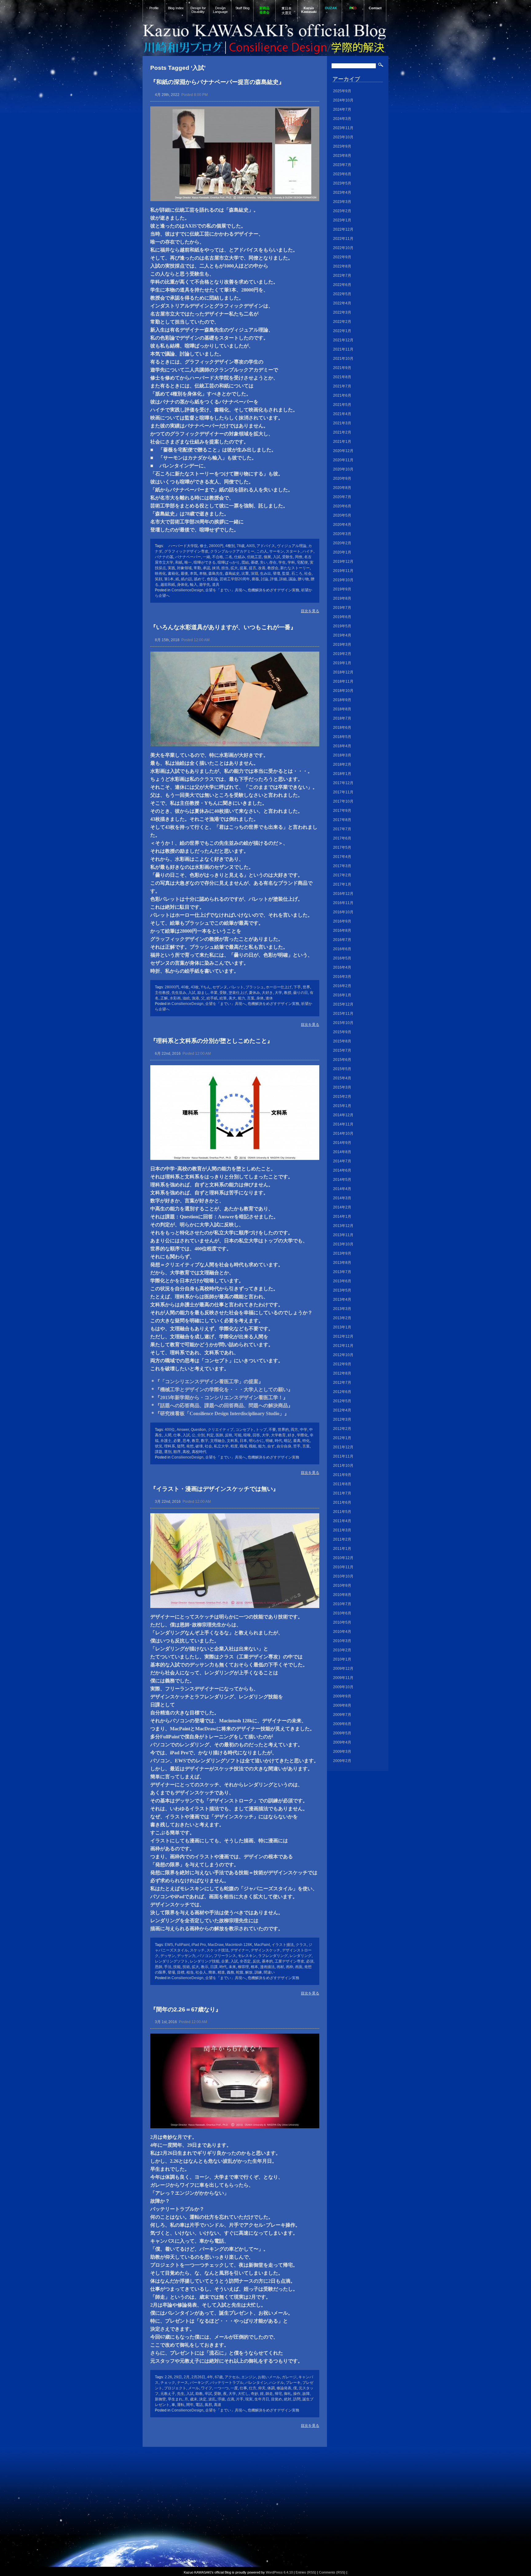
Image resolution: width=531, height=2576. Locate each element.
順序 (177, 1452)
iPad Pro (199, 1945)
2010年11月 (343, 1567)
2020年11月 (343, 460)
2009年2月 (342, 1761)
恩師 (159, 1967)
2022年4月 (342, 303)
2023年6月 (342, 174)
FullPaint (182, 1945)
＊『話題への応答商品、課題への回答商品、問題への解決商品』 (222, 1405)
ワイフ (206, 2388)
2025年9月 (342, 91)
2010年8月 (342, 1595)
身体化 (183, 585)
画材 (280, 1967)
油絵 (186, 998)
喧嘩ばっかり (229, 562)
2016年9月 (342, 921)
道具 (216, 585)
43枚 (195, 987)
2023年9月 (342, 146)
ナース (183, 2383)
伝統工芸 (254, 557)
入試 (277, 557)
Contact (375, 8)
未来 (232, 1967)
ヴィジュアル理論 (292, 546)
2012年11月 (343, 1346)
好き (291, 1435)
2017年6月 (342, 838)
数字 (205, 1441)
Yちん (206, 987)
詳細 (283, 579)
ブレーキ (293, 2383)
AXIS (251, 546)
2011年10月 (343, 1466)
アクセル (232, 2377)
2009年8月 (342, 1705)
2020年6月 (342, 506)
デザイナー (240, 1950)
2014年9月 (342, 1143)
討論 (265, 579)
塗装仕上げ (238, 993)
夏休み (254, 993)
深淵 (254, 574)
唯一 (188, 562)
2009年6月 (342, 1724)
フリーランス (225, 1956)
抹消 (216, 568)
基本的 (267, 1961)
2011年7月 (342, 1493)
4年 (210, 2377)
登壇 (277, 574)
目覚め (277, 2399)
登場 (171, 1972)
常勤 (197, 568)
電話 (199, 2405)
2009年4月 (342, 1742)
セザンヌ (220, 987)
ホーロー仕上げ (279, 987)
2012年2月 (342, 1429)
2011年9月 (342, 1475)
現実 (249, 2399)
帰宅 (278, 2394)
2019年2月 (342, 654)
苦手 (297, 1446)
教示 (205, 1967)
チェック (168, 2383)
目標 (181, 1972)
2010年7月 (342, 1604)
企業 (225, 1961)
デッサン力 (186, 1956)
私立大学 (221, 1446)
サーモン (277, 551)
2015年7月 (342, 1050)
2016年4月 (342, 967)
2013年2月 (342, 1318)
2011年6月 (342, 1502)
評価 (274, 579)
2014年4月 (342, 1189)
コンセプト (245, 1430)
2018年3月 (342, 755)
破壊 (199, 1446)
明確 (269, 1441)
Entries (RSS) (306, 2572)
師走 (269, 2394)
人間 (168, 1435)
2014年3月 (342, 1198)
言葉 (251, 998)
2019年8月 (342, 598)
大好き (267, 993)
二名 (229, 557)
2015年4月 (342, 1078)
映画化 (160, 574)
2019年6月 (342, 617)
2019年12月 (343, 562)
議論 (292, 579)
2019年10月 (343, 580)
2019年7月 (342, 608)
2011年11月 (343, 1456)
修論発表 (284, 2388)
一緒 (206, 557)
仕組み (240, 557)
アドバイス (266, 546)
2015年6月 (342, 1060)
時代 (278, 1441)
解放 (249, 1972)
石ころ (297, 574)
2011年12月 (343, 1447)
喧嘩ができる (205, 562)
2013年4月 (342, 1300)
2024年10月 (343, 100)
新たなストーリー (295, 568)
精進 (221, 1972)
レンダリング (301, 1956)
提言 (253, 568)
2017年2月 (342, 875)
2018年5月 (342, 737)
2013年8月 (342, 1263)
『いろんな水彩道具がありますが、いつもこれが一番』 (223, 627)
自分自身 (284, 1446)
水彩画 (175, 998)
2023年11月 (343, 128)
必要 (177, 1441)
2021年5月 (342, 405)
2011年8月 (342, 1484)
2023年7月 (342, 165)
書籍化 (173, 574)
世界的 (283, 1430)
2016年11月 (343, 903)
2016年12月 (343, 894)
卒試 (208, 2394)
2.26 (168, 2377)
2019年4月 (342, 635)
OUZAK (331, 8)
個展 (267, 557)
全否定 (245, 1961)
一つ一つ (221, 2388)
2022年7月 (342, 276)
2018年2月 (342, 764)
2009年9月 (342, 1696)
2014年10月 (343, 1133)
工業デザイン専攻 (289, 1961)
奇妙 (254, 2394)
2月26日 (198, 2377)
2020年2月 (342, 543)
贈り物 (303, 579)
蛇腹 (240, 1972)
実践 (171, 568)
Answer (183, 1430)
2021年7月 (342, 386)
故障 (306, 2394)
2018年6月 (342, 728)
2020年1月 (342, 552)
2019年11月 (343, 571)
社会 (308, 574)
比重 (245, 574)
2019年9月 (342, 589)
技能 (177, 1967)
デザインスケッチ (265, 1950)
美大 (232, 998)
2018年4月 (342, 746)
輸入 (194, 585)
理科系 (170, 1446)
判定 (210, 1435)
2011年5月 (342, 1512)
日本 (243, 1441)
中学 (304, 1430)
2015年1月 (342, 1106)
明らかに (256, 1441)
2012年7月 (342, 1383)
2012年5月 (342, 1401)
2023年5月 (342, 183)
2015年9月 (342, 1032)
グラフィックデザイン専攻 (186, 551)
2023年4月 (342, 193)
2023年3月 (342, 202)
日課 (214, 1967)
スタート (293, 551)
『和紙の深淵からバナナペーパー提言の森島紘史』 (217, 82)
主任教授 (162, 993)
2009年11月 (343, 1678)
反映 (229, 1435)
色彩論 (212, 579)
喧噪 (247, 1435)
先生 (181, 2394)
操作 (297, 2394)
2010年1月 (342, 1659)
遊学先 (205, 585)
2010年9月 (342, 1586)
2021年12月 (343, 340)
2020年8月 (342, 488)
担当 (225, 568)
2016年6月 (342, 949)
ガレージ (289, 2377)
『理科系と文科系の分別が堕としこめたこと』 (212, 1041)
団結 (245, 562)
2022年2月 (342, 322)
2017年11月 (343, 792)
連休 (269, 998)
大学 (278, 993)
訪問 (297, 2399)
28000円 (216, 546)
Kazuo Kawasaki (309, 10)
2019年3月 (342, 645)
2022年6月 (342, 285)
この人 (262, 551)
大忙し (243, 2394)
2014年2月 (342, 1207)
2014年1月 (342, 1217)
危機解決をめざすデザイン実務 (273, 590)
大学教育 (278, 1435)
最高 (297, 1441)
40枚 (185, 987)
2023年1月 (342, 220)
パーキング (199, 2383)
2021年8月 (342, 377)
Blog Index (176, 8)
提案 (243, 568)
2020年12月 (343, 451)
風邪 (208, 2405)
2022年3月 (342, 312)
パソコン (205, 1956)
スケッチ (197, 1950)
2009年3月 (342, 1752)
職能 (253, 1446)
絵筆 (223, 998)
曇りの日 (301, 993)
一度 (234, 2388)
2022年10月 (343, 248)
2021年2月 (342, 432)
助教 (199, 2394)
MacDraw (216, 1945)
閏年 (190, 2405)
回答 (256, 1435)
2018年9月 (342, 700)
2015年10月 (343, 1023)
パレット (236, 987)
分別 (201, 1435)
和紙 (179, 562)
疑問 (181, 1446)
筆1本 (169, 579)
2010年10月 (343, 1576)
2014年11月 (343, 1124)
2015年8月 (342, 1041)
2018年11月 (343, 681)
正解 (164, 998)
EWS (169, 1945)
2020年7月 (342, 497)
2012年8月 (342, 1373)
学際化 (302, 1435)
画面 (299, 1967)
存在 (273, 562)
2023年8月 (342, 156)
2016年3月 (342, 977)
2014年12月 (343, 1115)
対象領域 (184, 568)
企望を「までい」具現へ (226, 590)
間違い (269, 1972)
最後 (184, 574)
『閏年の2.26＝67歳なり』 (186, 2009)
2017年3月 (342, 866)
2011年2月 (342, 1539)
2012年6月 (342, 1392)
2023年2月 (342, 211)
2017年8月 (342, 820)
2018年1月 (342, 774)
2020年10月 (343, 469)
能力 (242, 998)
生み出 (265, 574)
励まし (203, 993)
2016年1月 (342, 995)
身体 (260, 998)
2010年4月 (342, 1632)
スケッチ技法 (218, 1950)
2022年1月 (342, 331)
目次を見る (310, 611)
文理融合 (218, 1441)
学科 (291, 562)
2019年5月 (342, 626)
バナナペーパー (188, 557)
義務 (230, 1972)
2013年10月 (343, 1244)
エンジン (249, 2377)
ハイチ (308, 551)
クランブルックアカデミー (232, 551)
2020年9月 (342, 478)
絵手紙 (212, 998)
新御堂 (160, 2399)
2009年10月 (343, 1687)
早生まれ (175, 2399)
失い (264, 562)
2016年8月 (342, 931)
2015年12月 (343, 1004)
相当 (190, 1972)
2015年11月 (343, 1014)
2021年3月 (342, 423)
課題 (159, 1452)
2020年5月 (342, 515)
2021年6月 (342, 395)
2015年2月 (342, 1097)
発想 (190, 1446)
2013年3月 (342, 1309)
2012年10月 (343, 1355)
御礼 (288, 2394)
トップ (261, 1430)
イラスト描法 (283, 1945)
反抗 (256, 1961)
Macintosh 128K (239, 1945)
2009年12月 (343, 1669)
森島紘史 (232, 574)
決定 (203, 2399)
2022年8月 (342, 266)
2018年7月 (342, 718)
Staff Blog (242, 8)
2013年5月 (342, 1290)
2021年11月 (343, 349)
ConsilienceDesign (187, 590)
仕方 (253, 2388)
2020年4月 (342, 525)
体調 (271, 2388)
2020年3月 (342, 534)
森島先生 (216, 574)
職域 (243, 1446)
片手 (240, 2399)
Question (198, 1430)
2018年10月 (343, 691)
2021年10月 (343, 359)
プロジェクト (175, 2388)
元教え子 (168, 2394)
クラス (301, 1945)
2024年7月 (342, 109)
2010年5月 (342, 1622)
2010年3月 (342, 1641)
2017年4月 (342, 857)
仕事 (177, 1435)
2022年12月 (343, 229)
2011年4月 (342, 1521)
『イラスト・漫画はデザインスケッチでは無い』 (214, 1489)
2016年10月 (343, 912)
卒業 (214, 993)
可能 (238, 1435)
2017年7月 (342, 829)
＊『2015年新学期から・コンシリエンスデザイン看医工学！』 (219, 1397)
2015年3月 (342, 1087)
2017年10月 (343, 801)
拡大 (234, 568)
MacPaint (262, 1945)
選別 (168, 1452)
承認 (206, 568)
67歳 (219, 2377)
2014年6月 (342, 1170)
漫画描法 (267, 1967)
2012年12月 (343, 1336)
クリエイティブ (221, 1430)
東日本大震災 (287, 11)
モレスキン (247, 1956)
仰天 (262, 2388)
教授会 (273, 568)
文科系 (232, 1441)
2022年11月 (343, 239)
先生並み (179, 993)
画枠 (289, 1967)
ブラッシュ (255, 987)
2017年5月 (342, 847)
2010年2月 (342, 1650)
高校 (186, 1452)
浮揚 (221, 2399)
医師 (219, 1435)
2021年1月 (342, 442)
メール (194, 2388)
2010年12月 (343, 1558)
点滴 (230, 2399)
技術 (186, 1967)
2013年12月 (343, 1226)
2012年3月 (342, 1419)
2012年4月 (342, 1410)
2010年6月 (342, 1613)
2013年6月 (342, 1281)
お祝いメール (269, 2377)
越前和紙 (168, 585)
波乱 (212, 2399)
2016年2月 (342, 986)
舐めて (199, 579)
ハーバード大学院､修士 (186, 546)
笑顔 (159, 579)
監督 (286, 574)
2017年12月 (343, 783)
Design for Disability (198, 10)
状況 (159, 1446)
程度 (234, 1446)
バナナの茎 (164, 557)
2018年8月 (342, 709)
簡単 (212, 1972)
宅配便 (302, 562)
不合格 (218, 557)
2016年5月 (342, 958)
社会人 (201, 1972)
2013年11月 (343, 1235)
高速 (218, 2405)
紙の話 (187, 579)
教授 (288, 993)
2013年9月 (342, 1253)
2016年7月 (342, 940)
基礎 (254, 562)
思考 (186, 1441)
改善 (262, 568)
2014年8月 (342, 1152)
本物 (203, 574)
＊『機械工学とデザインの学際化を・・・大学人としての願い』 (222, 1389)
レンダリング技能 (205, 1961)
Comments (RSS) (332, 2572)
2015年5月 (342, 1069)
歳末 (194, 2399)
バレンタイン (256, 2383)
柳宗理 (243, 1967)
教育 (195, 1441)
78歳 (241, 546)
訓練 (258, 1972)
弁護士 (166, 1441)
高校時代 (199, 1452)
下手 (297, 987)
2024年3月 (342, 119)
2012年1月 (342, 1438)
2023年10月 (343, 137)
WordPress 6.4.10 (279, 2572)
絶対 (288, 2399)
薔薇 (255, 579)
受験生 (288, 557)
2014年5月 (342, 1180)
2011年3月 (342, 1530)
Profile (154, 8)
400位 (170, 1430)
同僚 (299, 557)
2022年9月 (342, 257)
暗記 (288, 1441)
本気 (194, 574)
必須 (310, 1961)
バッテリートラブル (227, 2383)
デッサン (168, 1956)
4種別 (230, 546)
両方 (294, 1430)
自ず (271, 1446)
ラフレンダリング (273, 1956)
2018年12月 (343, 672)
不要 (272, 1430)
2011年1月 (342, 1549)
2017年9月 (342, 811)
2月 (187, 2377)
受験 (223, 993)
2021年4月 (342, 414)
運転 (181, 2405)
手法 (168, 1967)
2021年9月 (342, 368)
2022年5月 (342, 294)
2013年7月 (342, 1272)
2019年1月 (342, 663)
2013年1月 (342, 1327)
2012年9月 (342, 1364)
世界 (306, 987)
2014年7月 (342, 1161)
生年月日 (262, 2399)
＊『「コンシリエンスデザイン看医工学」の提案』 (207, 1381)
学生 (282, 562)
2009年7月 (342, 1715)
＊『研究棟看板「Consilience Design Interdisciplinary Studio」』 (220, 1413)
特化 (306, 1441)
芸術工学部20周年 (235, 579)
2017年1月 (342, 884)
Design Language (220, 10)
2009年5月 (342, 1733)
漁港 (195, 998)
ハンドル (277, 2383)
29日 (178, 2377)
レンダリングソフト (171, 1961)
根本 (254, 1967)
